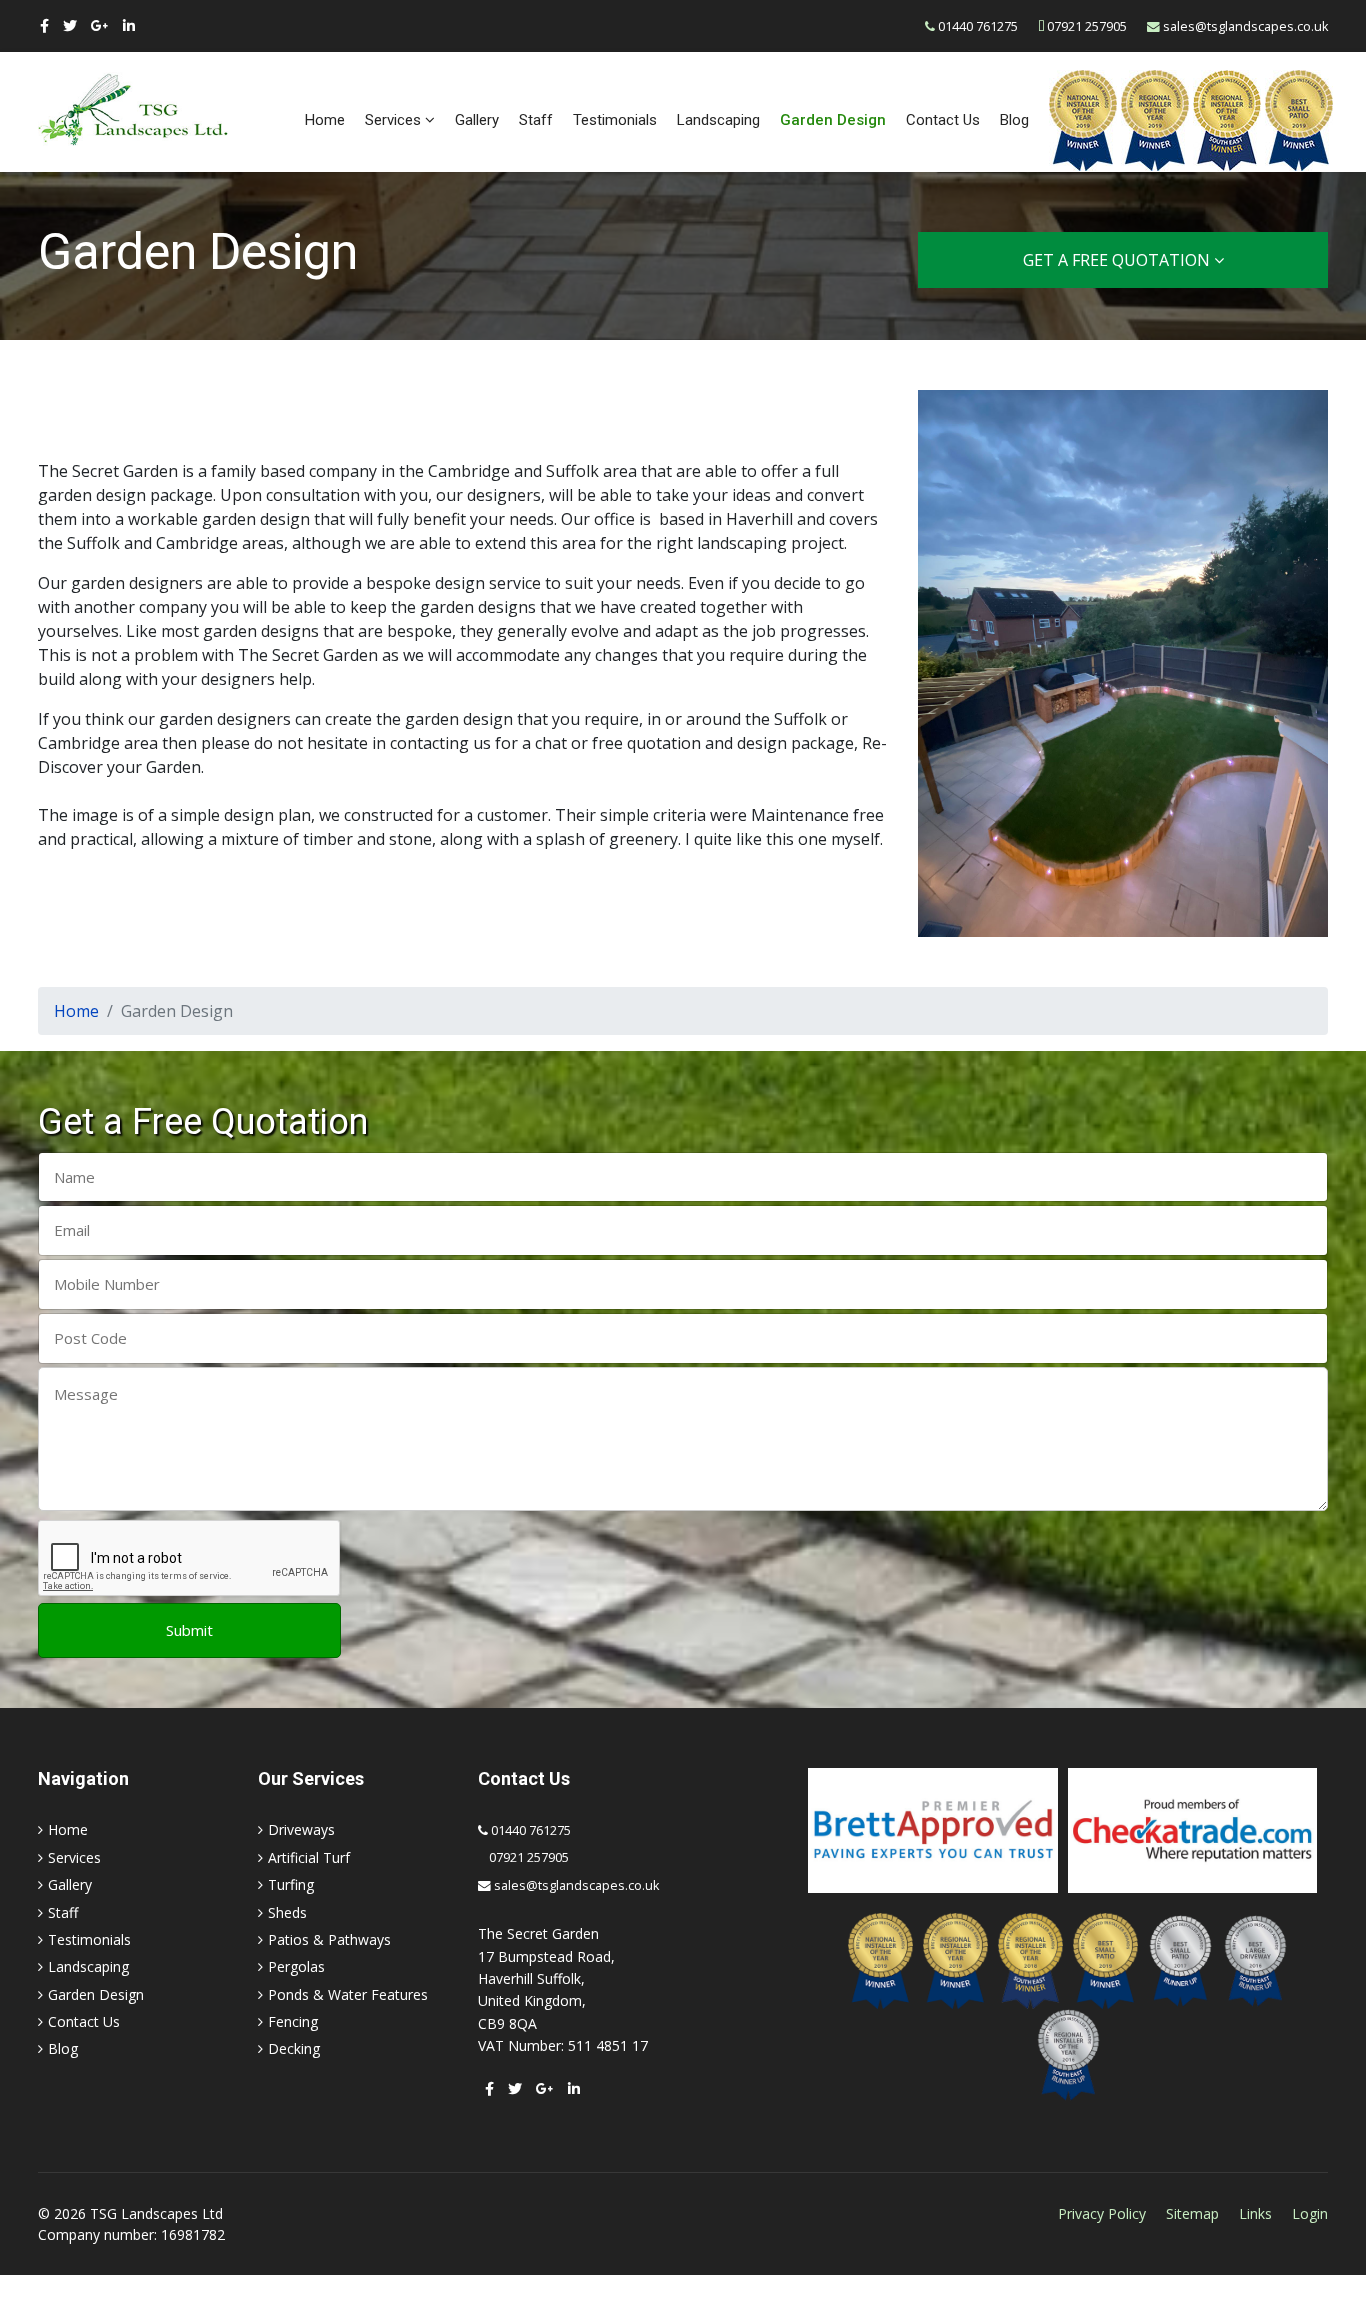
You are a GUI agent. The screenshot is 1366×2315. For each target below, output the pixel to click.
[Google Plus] (100, 25)
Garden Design (833, 120)
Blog (1014, 120)
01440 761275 (978, 26)
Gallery (477, 120)
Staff (536, 120)
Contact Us (943, 120)
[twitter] (70, 25)
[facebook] (44, 25)
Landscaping (718, 120)
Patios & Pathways (329, 1939)
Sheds (287, 1912)
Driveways (301, 1829)
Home (325, 120)
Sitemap (1192, 2213)
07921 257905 (1087, 26)
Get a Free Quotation (1118, 260)
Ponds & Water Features (348, 1994)
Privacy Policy (1102, 2213)
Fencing (293, 2021)
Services (393, 120)
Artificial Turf (309, 1857)
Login (1310, 2213)
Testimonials (615, 120)
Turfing (291, 1884)
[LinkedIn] (129, 25)
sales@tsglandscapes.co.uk (1245, 26)
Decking (294, 2048)
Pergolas (296, 1966)
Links (1255, 2213)
